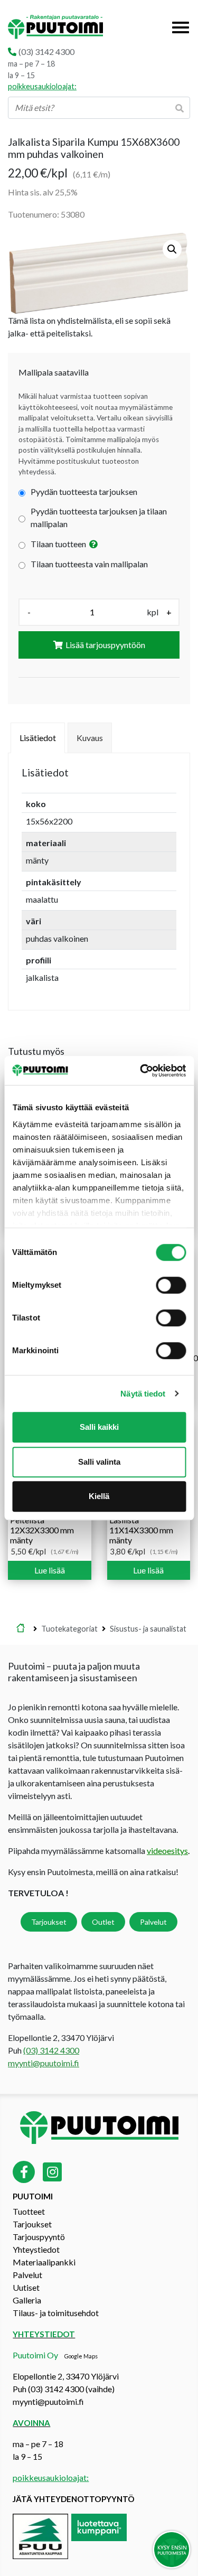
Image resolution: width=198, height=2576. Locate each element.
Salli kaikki (99, 1427)
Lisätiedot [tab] (38, 738)
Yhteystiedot (36, 2249)
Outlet (103, 1922)
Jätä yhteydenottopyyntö (74, 2499)
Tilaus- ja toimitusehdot (56, 2313)
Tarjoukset (49, 1922)
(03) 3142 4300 (46, 51)
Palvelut (153, 1922)
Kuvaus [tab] (90, 738)
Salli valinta (99, 1462)
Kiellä (99, 1496)
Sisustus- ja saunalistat (148, 1629)
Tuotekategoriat (69, 1629)
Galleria (27, 2300)
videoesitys (167, 1851)
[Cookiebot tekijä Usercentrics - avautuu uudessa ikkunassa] (141, 1071)
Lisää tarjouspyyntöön (105, 645)
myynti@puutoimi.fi (44, 2063)
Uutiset (26, 2287)
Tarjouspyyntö (39, 2237)
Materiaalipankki (44, 2262)
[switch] (171, 1285)
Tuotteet (29, 2211)
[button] (172, 249)
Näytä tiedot (143, 1394)
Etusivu (21, 1629)
